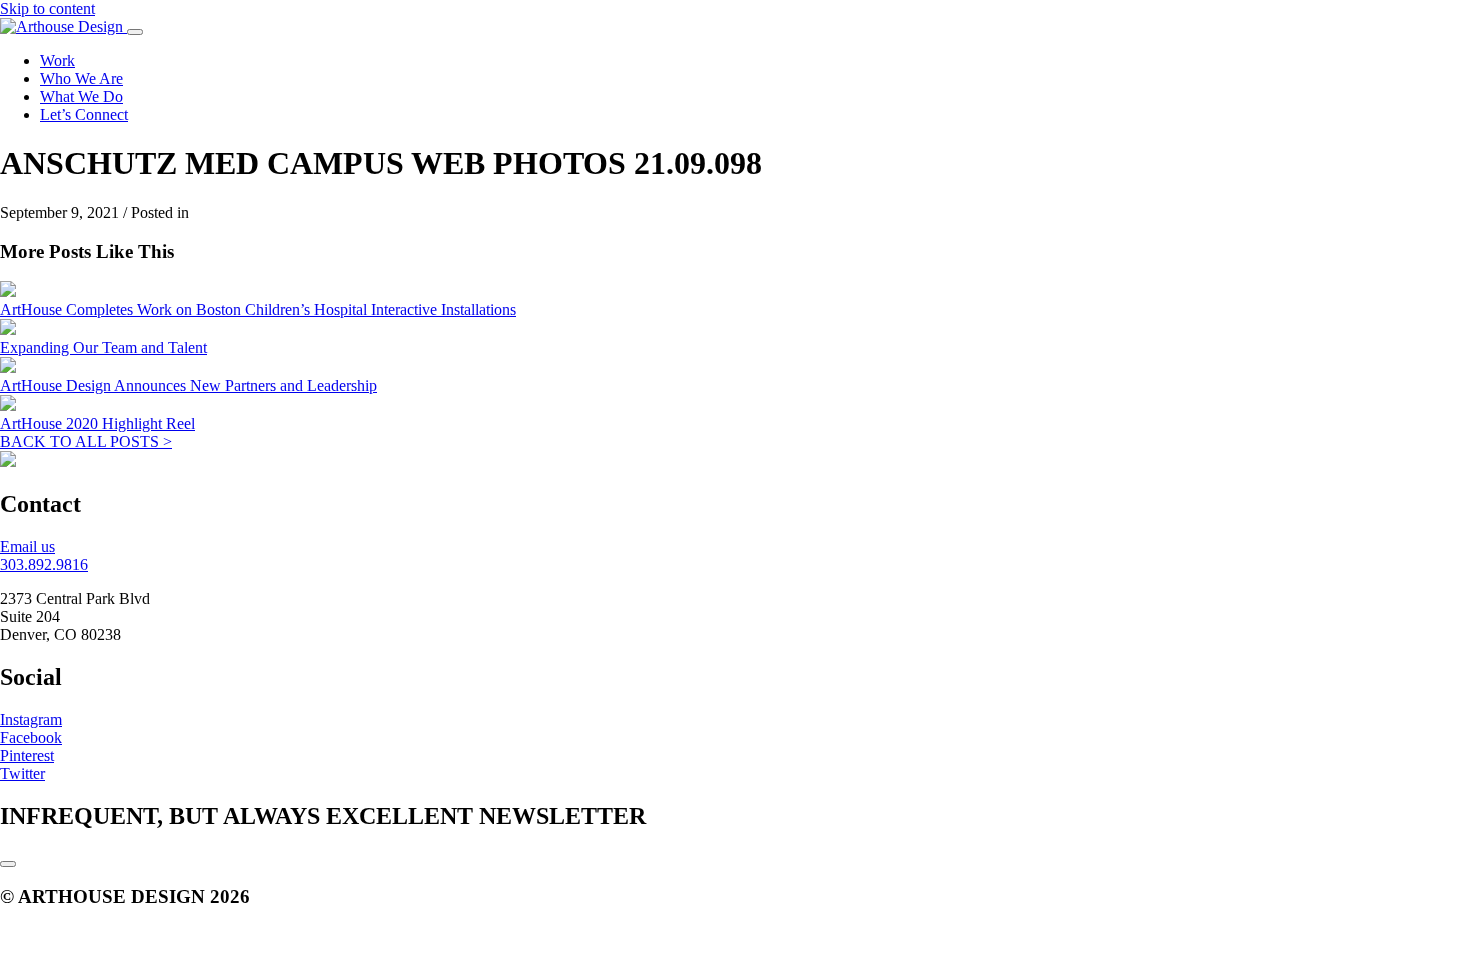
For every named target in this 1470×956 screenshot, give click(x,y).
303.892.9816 (44, 564)
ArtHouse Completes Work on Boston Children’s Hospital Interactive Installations (258, 309)
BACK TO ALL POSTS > (86, 441)
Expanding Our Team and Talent (103, 347)
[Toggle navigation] (135, 32)
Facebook (31, 737)
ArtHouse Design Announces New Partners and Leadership (188, 385)
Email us (27, 546)
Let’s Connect (84, 114)
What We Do (81, 96)
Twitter (22, 773)
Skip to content (47, 8)
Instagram (31, 719)
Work (57, 60)
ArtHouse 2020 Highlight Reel (97, 423)
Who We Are (81, 78)
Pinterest (27, 755)
